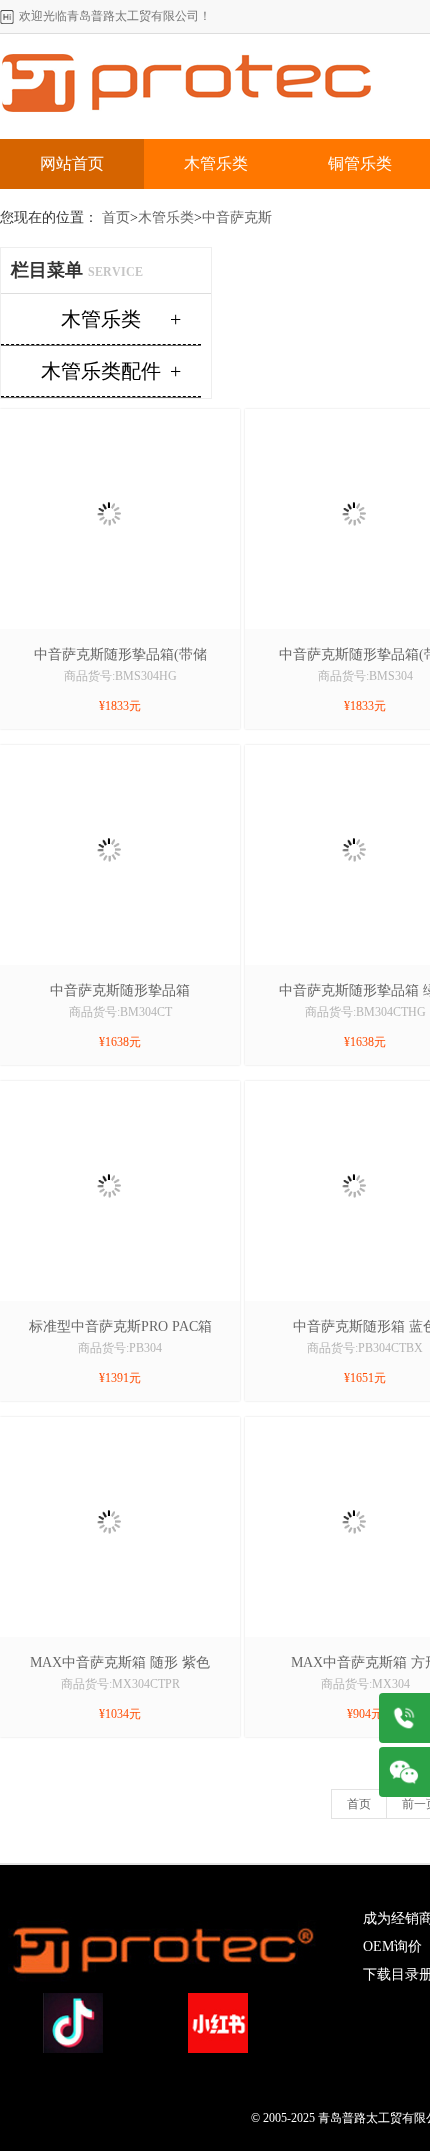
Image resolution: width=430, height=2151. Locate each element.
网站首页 (72, 163)
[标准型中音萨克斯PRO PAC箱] (110, 1088)
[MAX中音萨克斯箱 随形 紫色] (110, 1424)
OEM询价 (392, 1946)
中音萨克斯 (237, 217)
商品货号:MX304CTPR (120, 1684)
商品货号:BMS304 (365, 676)
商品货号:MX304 (365, 1684)
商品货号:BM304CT (120, 1012)
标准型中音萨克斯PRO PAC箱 (120, 1326)
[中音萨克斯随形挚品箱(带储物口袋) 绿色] (110, 416)
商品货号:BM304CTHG (365, 1012)
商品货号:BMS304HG (120, 676)
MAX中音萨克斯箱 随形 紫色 (120, 1662)
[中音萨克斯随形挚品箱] (110, 752)
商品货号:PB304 (120, 1348)
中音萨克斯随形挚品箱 (120, 990)
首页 (116, 217)
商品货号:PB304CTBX (365, 1348)
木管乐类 (216, 163)
